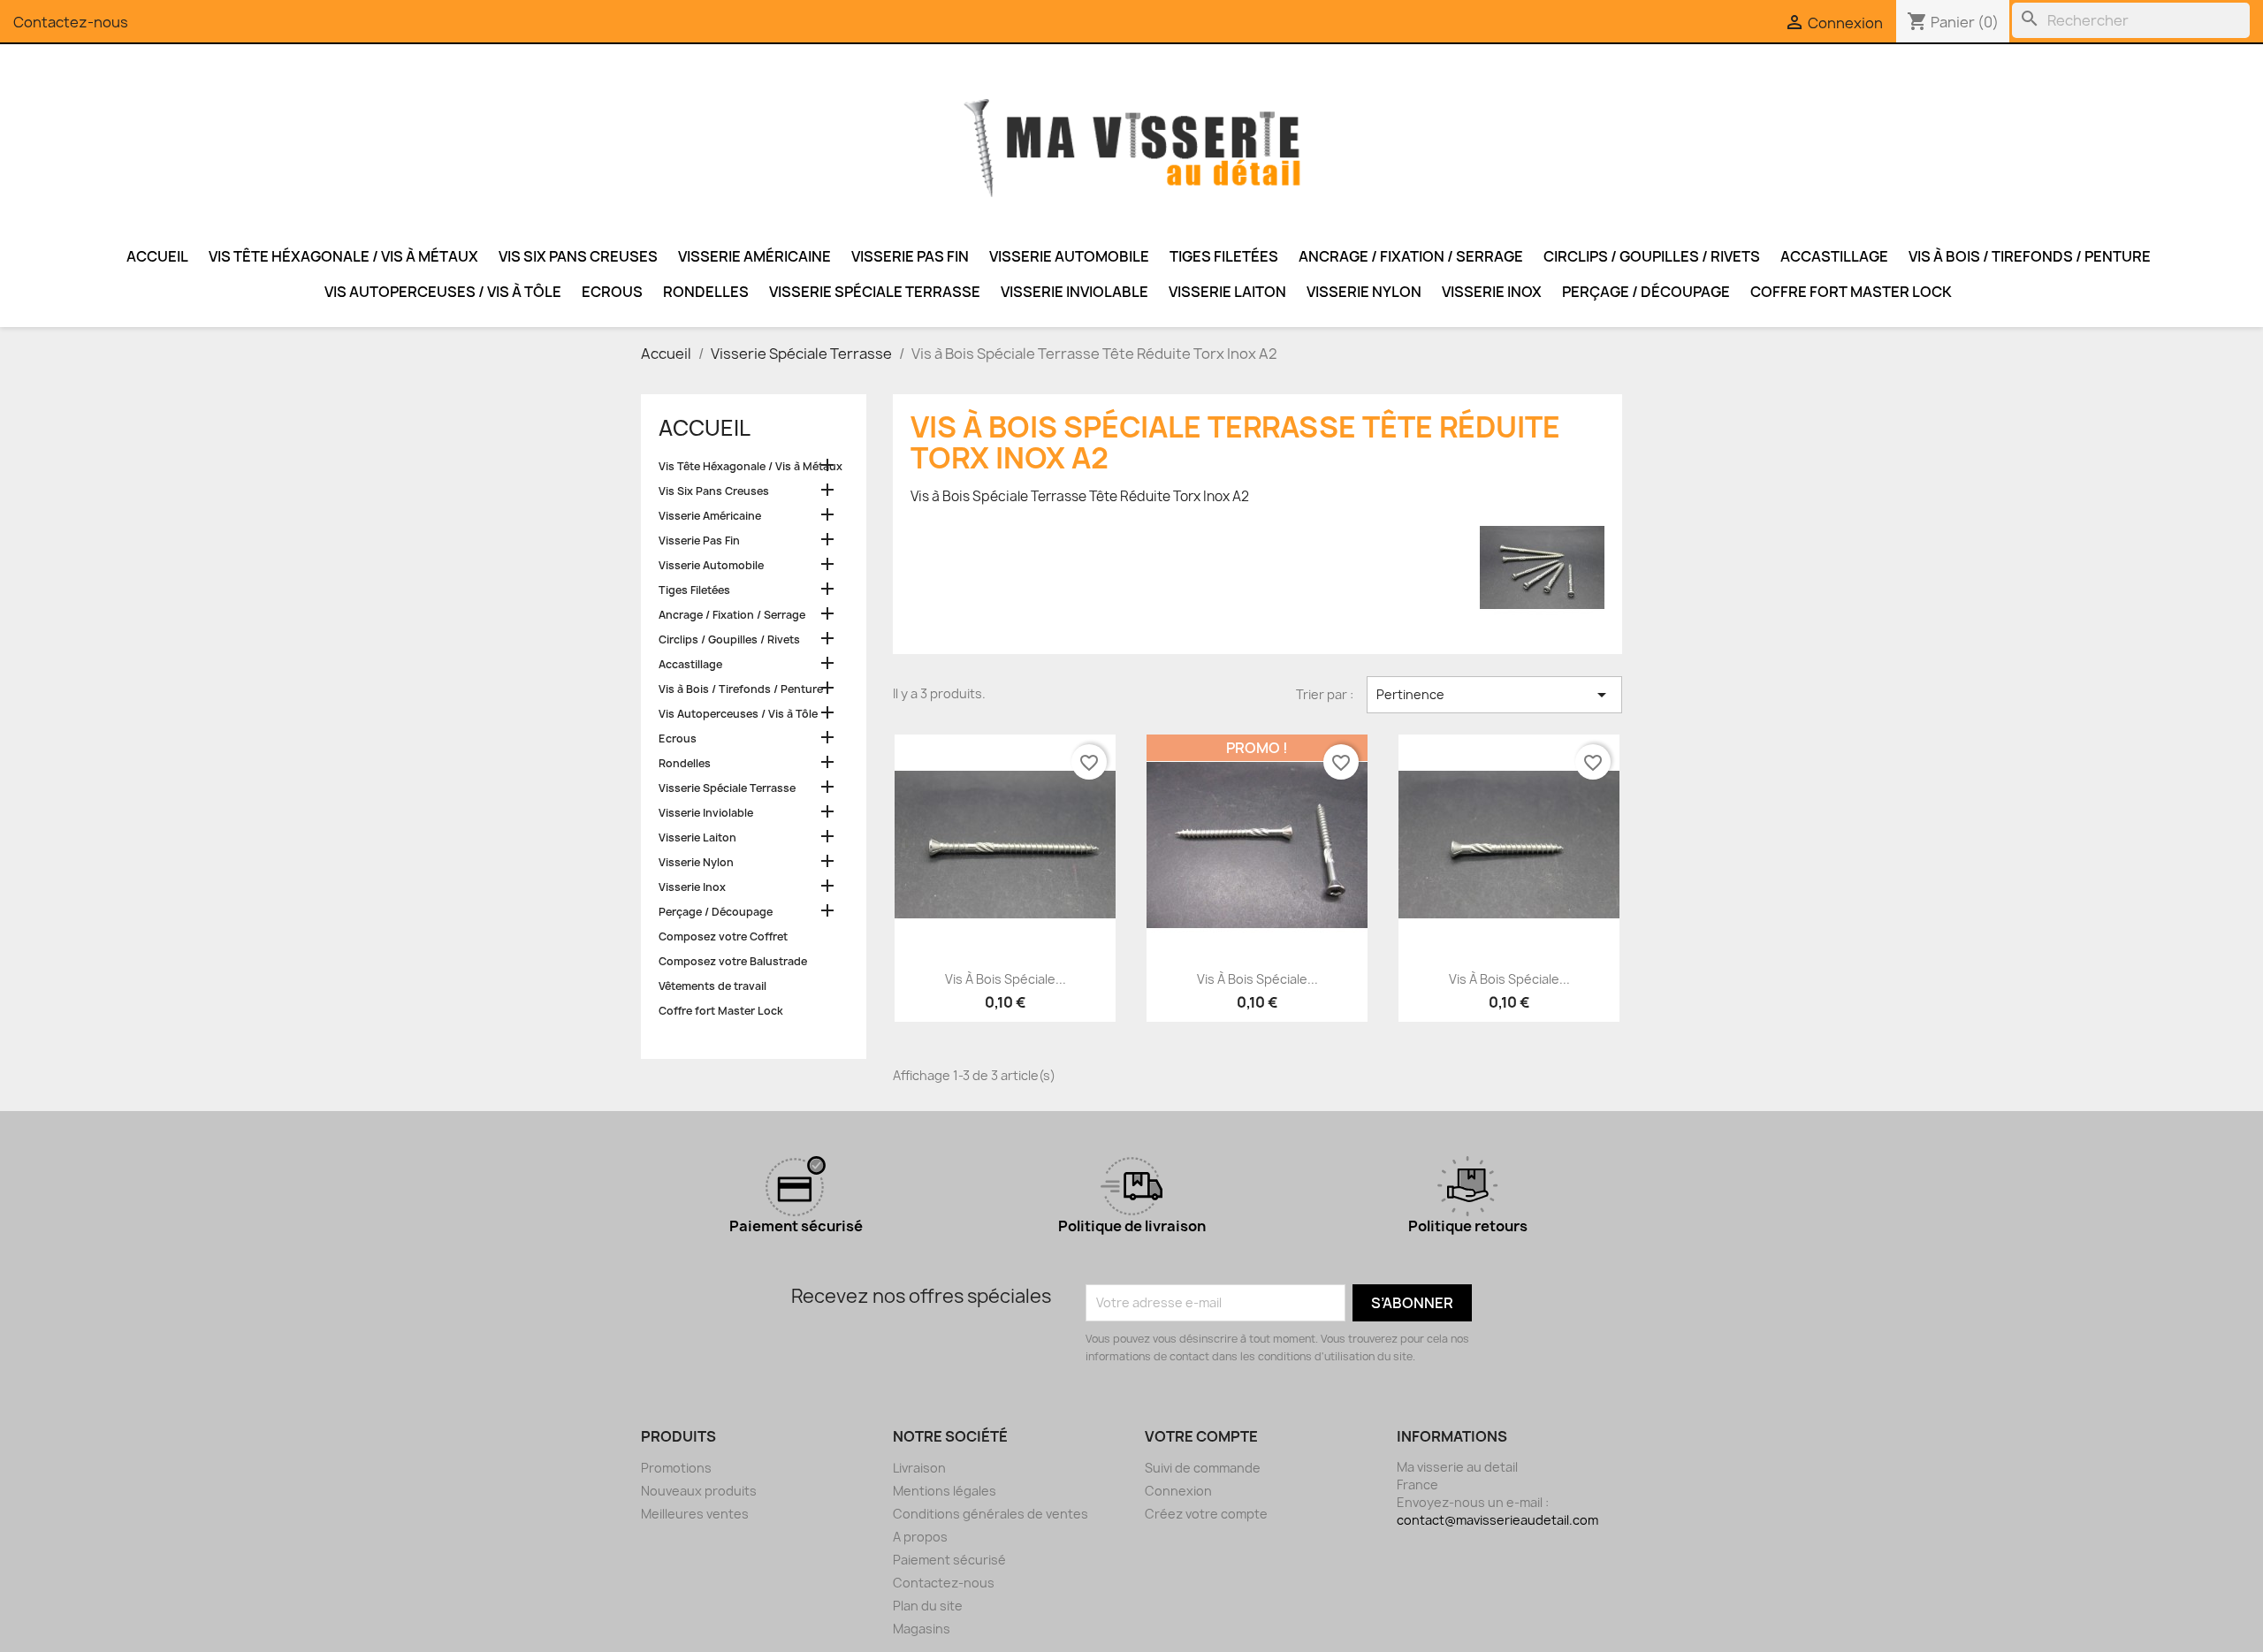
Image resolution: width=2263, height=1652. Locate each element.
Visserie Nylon (1364, 292)
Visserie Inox (1492, 292)
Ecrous (612, 292)
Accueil (157, 256)
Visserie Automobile (1069, 256)
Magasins (922, 1629)
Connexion (1178, 1491)
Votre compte (1201, 1436)
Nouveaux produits (699, 1491)
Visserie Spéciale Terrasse (875, 292)
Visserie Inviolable (1074, 292)
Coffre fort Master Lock (1851, 292)
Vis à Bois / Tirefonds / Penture (2030, 256)
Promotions (676, 1468)
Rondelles (706, 292)
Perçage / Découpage (1646, 292)
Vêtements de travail (712, 986)
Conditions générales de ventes (991, 1514)
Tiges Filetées (1224, 256)
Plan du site (928, 1606)
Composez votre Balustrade (733, 961)
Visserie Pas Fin (910, 256)
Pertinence (1494, 695)
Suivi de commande (1203, 1468)
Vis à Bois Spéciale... (1006, 979)
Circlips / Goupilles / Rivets (1652, 256)
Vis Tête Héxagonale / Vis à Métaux (343, 256)
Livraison (919, 1468)
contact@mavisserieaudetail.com (1497, 1520)
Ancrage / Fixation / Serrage (1411, 256)
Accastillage (1834, 256)
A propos (920, 1537)
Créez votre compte (1206, 1514)
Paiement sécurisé (949, 1560)
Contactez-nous (71, 22)
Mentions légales (945, 1491)
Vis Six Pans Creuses (578, 256)
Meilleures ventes (695, 1514)
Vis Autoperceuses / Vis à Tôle (443, 292)
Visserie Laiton (1227, 292)
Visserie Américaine (754, 256)
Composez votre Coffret (723, 936)
